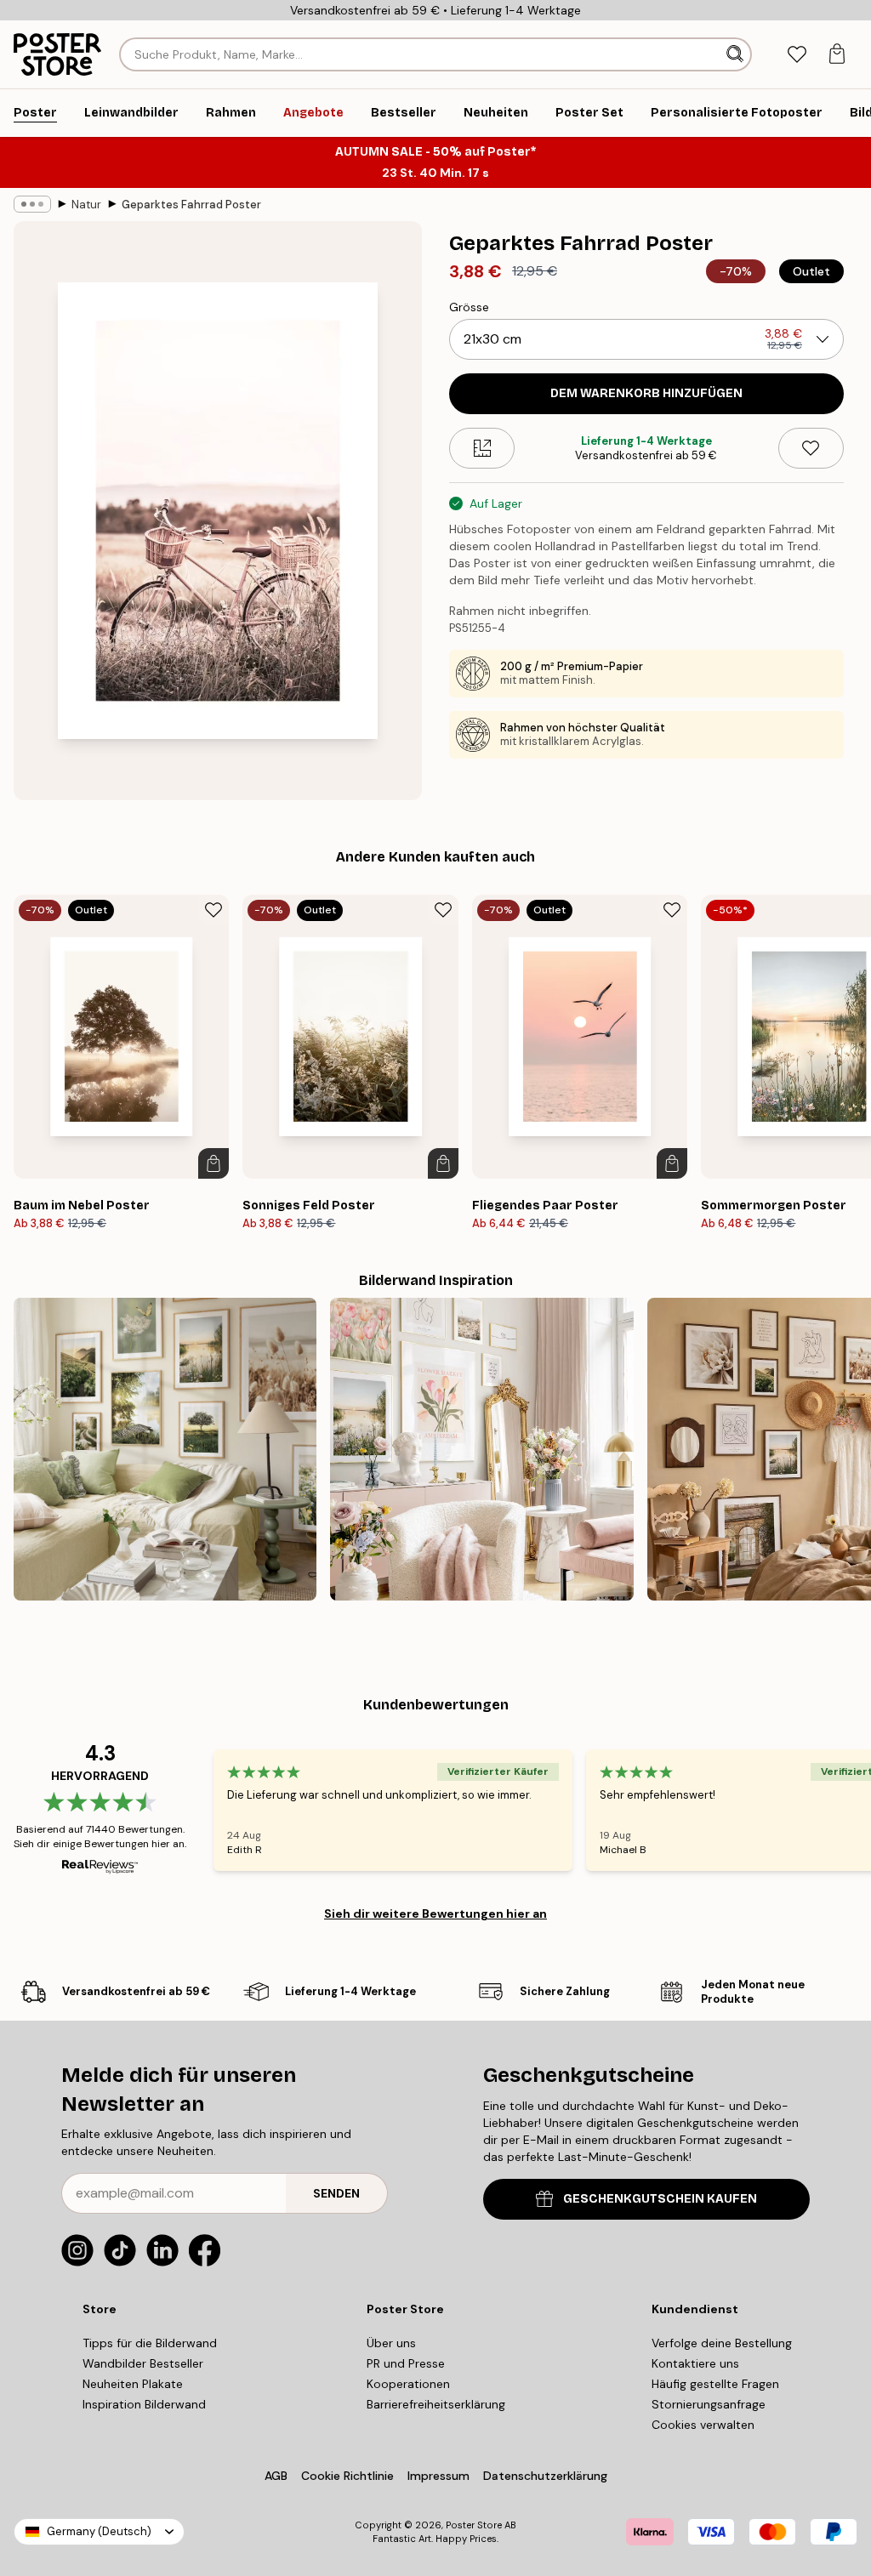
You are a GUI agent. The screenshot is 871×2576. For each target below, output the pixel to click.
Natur (86, 205)
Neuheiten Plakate (133, 2384)
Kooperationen (408, 2384)
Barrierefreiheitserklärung (436, 2404)
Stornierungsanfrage (709, 2404)
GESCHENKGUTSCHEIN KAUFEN (660, 2199)
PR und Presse (406, 2363)
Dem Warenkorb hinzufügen (646, 393)
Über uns (391, 2343)
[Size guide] (482, 448)
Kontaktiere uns (695, 2363)
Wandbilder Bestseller (143, 2363)
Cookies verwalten (703, 2425)
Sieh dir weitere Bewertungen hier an (435, 1914)
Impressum (438, 2476)
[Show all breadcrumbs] (32, 204)
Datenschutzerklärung (545, 2476)
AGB (276, 2476)
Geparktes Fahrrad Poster (191, 205)
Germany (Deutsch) (99, 2531)
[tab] (797, 55)
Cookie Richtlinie (347, 2476)
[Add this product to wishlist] (811, 448)
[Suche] (737, 54)
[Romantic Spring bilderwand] (481, 1449)
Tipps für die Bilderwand (150, 2343)
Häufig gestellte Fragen (715, 2384)
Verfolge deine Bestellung (722, 2343)
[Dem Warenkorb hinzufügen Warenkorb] (213, 1163)
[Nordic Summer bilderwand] (165, 1449)
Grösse (469, 307)
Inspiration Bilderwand (144, 2404)
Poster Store (474, 2525)
